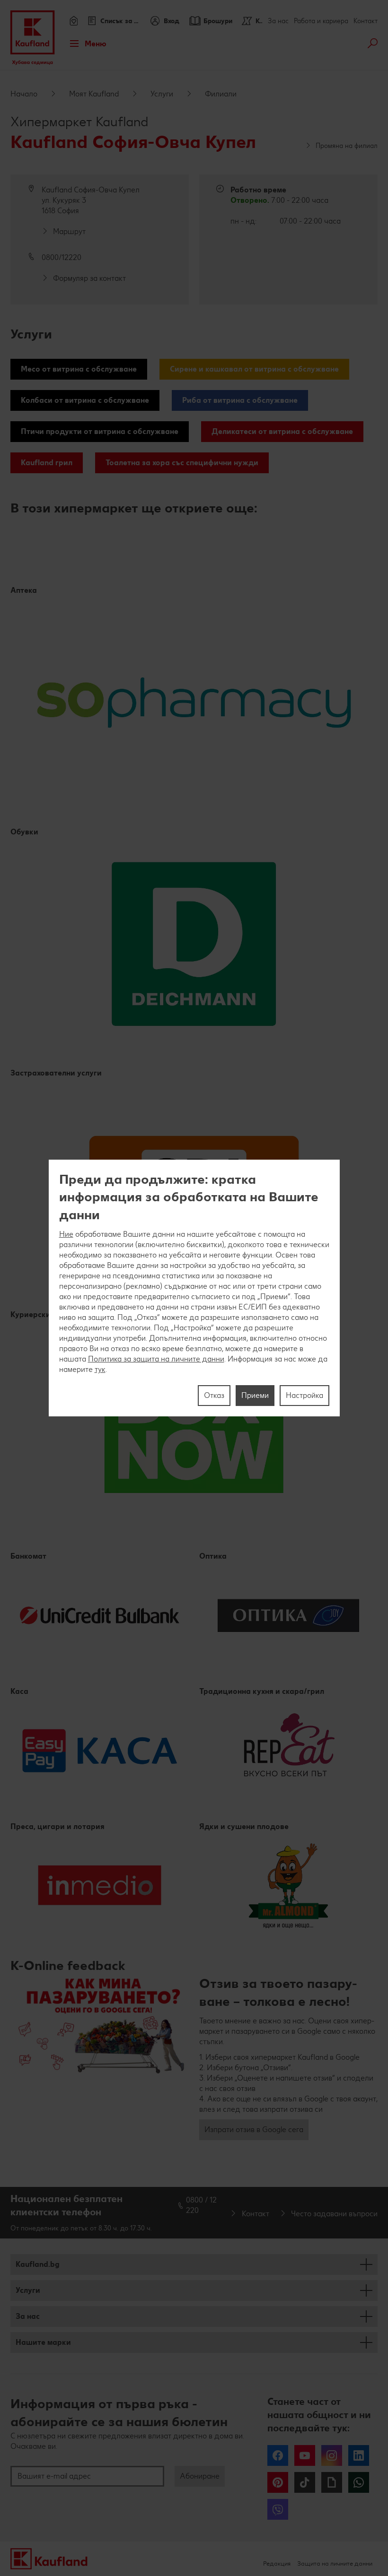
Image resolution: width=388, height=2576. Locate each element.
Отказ (214, 1395)
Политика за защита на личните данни (156, 1359)
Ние (66, 1234)
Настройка (304, 1395)
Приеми (255, 1395)
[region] (194, 1288)
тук (100, 1369)
